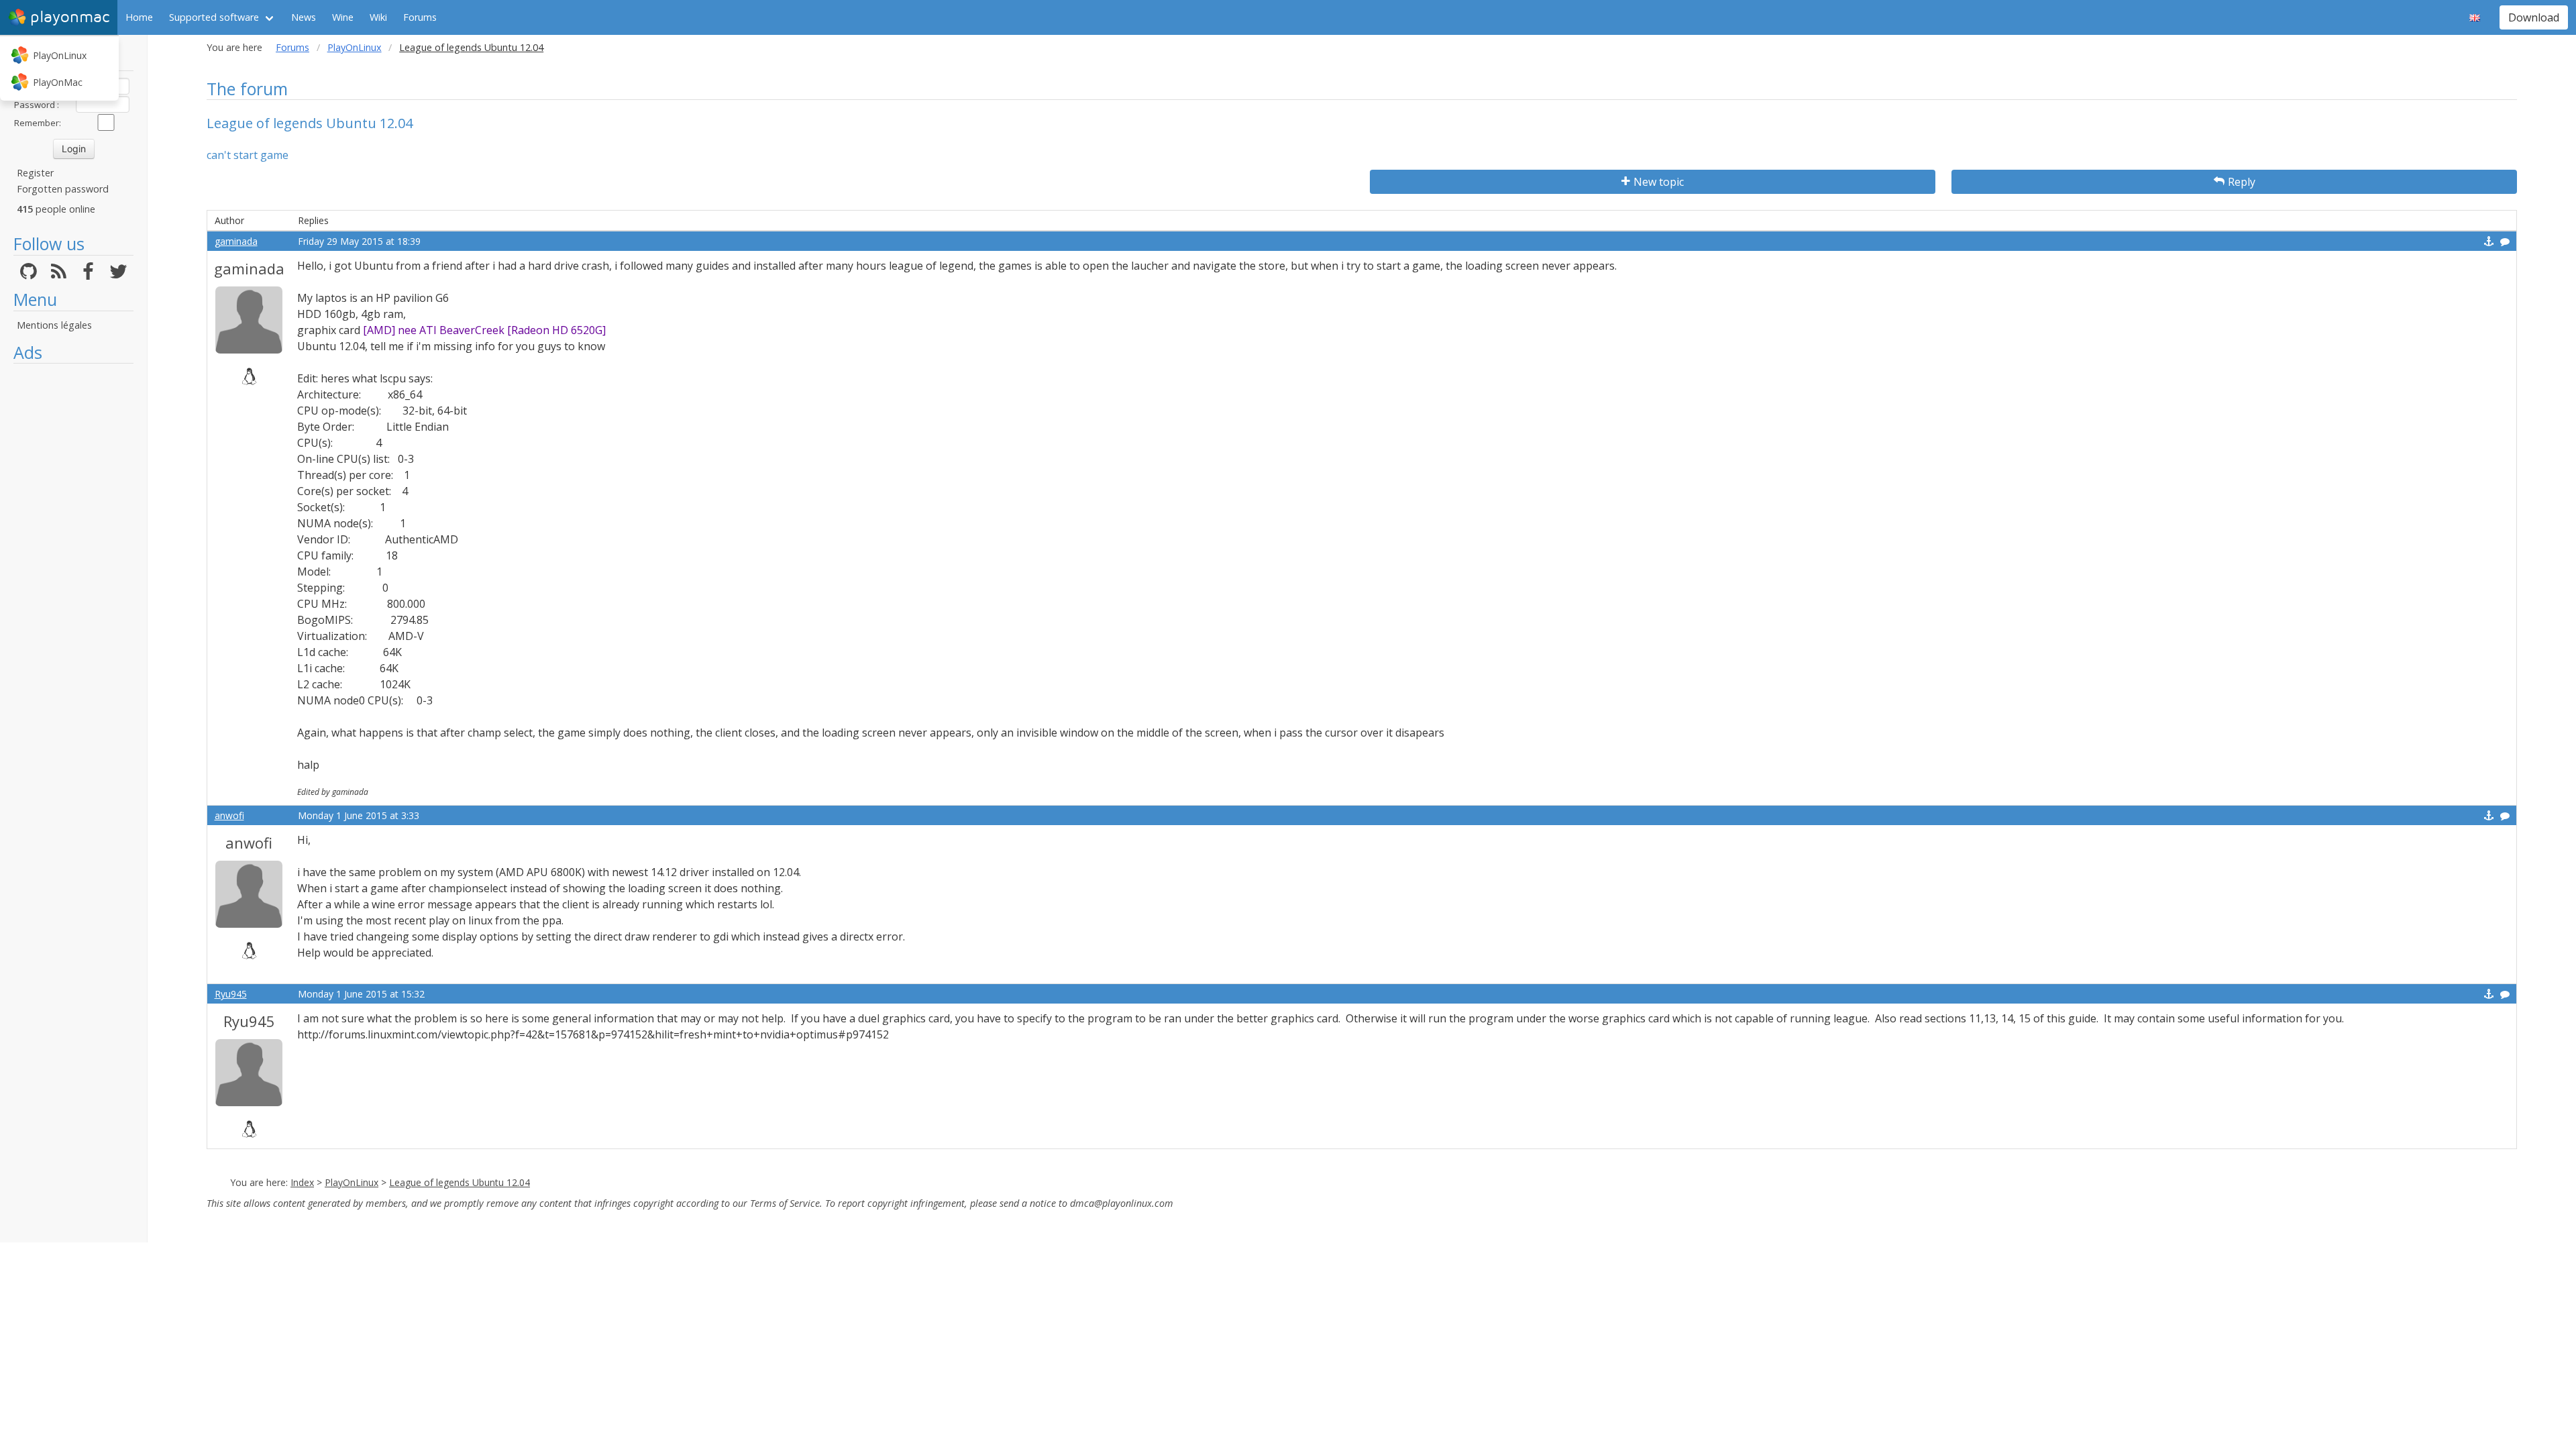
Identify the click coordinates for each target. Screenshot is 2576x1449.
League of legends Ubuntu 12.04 (460, 1182)
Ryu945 (231, 994)
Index (302, 1182)
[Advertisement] (73, 572)
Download (2534, 17)
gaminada (236, 241)
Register (35, 173)
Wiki (378, 17)
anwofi (229, 815)
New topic (1659, 182)
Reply (2242, 182)
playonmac (70, 17)
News (304, 17)
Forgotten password (63, 189)
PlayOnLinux (60, 55)
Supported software (214, 17)
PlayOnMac (58, 82)
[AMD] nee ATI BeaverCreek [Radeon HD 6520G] (486, 330)
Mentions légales (54, 325)
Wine (343, 17)
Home (139, 17)
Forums (420, 17)
